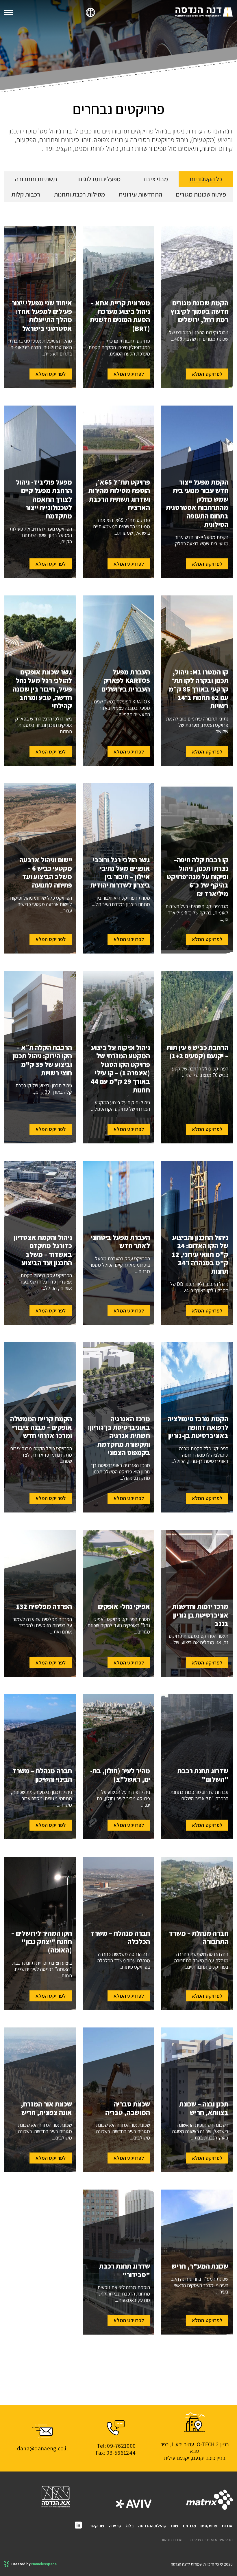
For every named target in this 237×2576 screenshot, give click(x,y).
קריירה (115, 2526)
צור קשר (97, 2526)
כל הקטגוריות (206, 179)
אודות (227, 2526)
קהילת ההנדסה (152, 2526)
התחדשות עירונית (140, 194)
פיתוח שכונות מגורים (201, 194)
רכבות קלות (26, 194)
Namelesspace (44, 2564)
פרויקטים (209, 2526)
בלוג (130, 2526)
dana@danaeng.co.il (42, 2448)
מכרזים (190, 2526)
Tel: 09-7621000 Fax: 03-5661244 (116, 2449)
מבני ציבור (155, 179)
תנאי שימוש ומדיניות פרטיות (211, 2540)
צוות (175, 2526)
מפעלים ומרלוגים (99, 179)
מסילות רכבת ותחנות (79, 194)
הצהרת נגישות (171, 2540)
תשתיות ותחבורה (36, 179)
